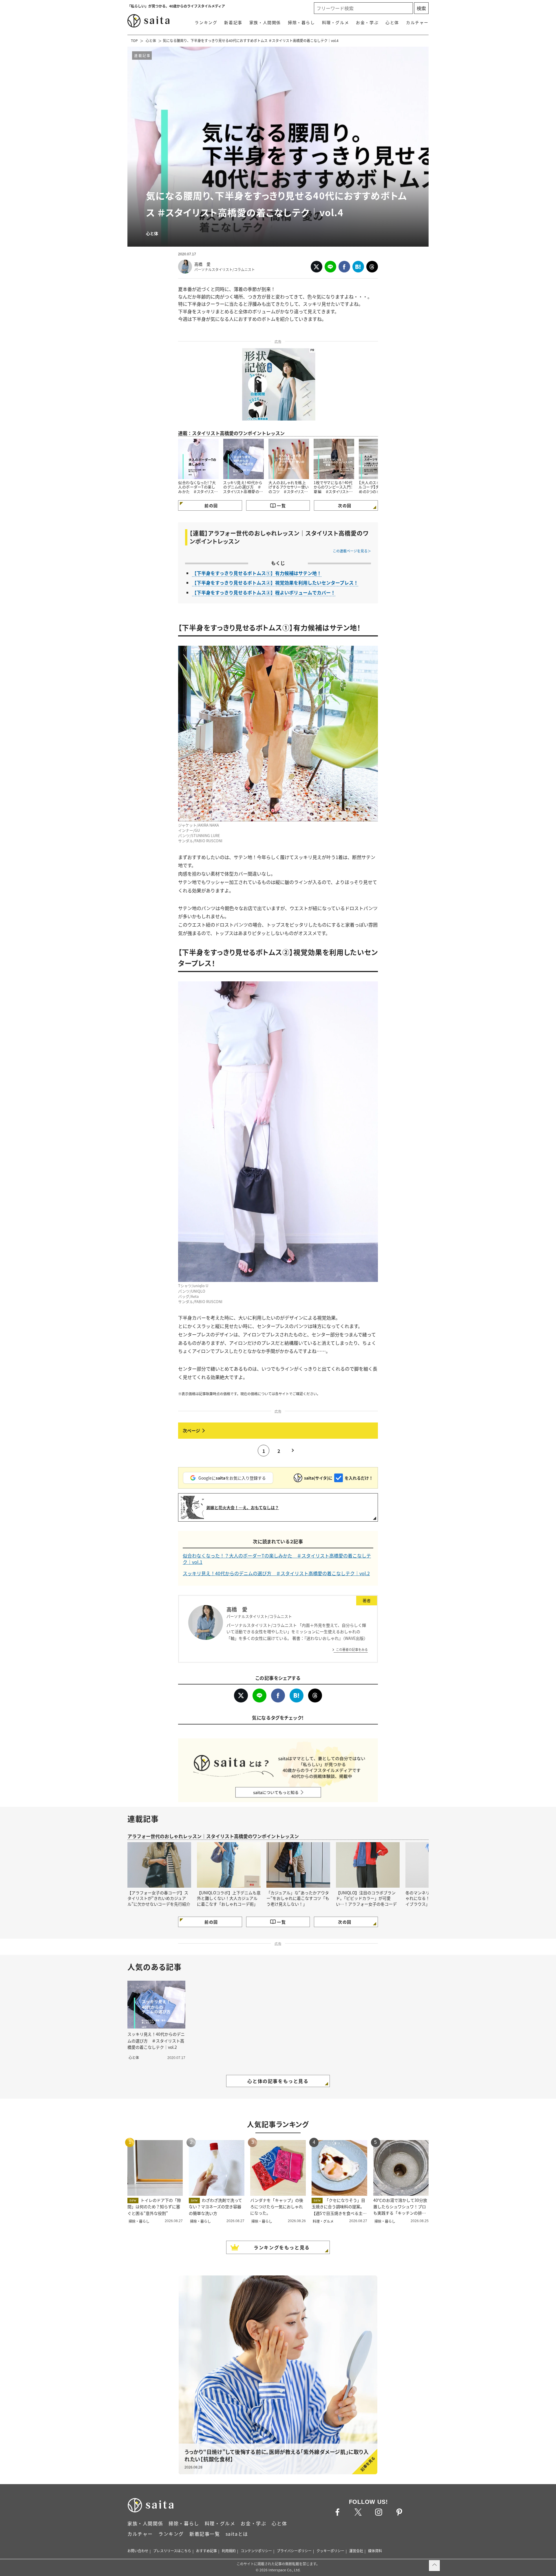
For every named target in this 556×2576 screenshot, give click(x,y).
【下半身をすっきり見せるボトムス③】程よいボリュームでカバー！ (264, 592)
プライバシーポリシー (294, 2551)
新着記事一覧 (205, 2534)
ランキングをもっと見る (282, 2247)
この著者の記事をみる (352, 1649)
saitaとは (237, 2534)
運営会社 (356, 2551)
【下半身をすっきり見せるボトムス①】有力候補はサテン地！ (257, 573)
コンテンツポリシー (256, 2551)
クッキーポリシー (330, 2551)
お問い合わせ (138, 2551)
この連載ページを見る (350, 551)
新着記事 (233, 22)
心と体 (392, 22)
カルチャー (417, 22)
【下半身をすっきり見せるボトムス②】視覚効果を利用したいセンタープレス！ (275, 583)
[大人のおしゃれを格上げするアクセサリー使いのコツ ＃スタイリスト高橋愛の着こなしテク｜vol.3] (289, 459)
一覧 (281, 505)
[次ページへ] (278, 1431)
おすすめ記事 (206, 2551)
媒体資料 (375, 2551)
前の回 (211, 505)
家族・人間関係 (265, 22)
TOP (134, 40)
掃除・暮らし (301, 22)
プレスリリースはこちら (172, 2551)
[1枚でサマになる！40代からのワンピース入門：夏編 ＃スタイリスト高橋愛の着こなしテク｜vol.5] (334, 459)
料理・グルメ (336, 22)
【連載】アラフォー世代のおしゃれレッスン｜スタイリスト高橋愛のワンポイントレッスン (279, 537)
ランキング (206, 22)
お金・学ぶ (367, 22)
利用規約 (229, 2551)
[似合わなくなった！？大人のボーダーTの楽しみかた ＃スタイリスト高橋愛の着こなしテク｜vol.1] (198, 459)
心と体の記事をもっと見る (278, 2081)
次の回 (345, 505)
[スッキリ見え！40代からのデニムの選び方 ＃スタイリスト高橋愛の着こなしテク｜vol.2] (244, 459)
